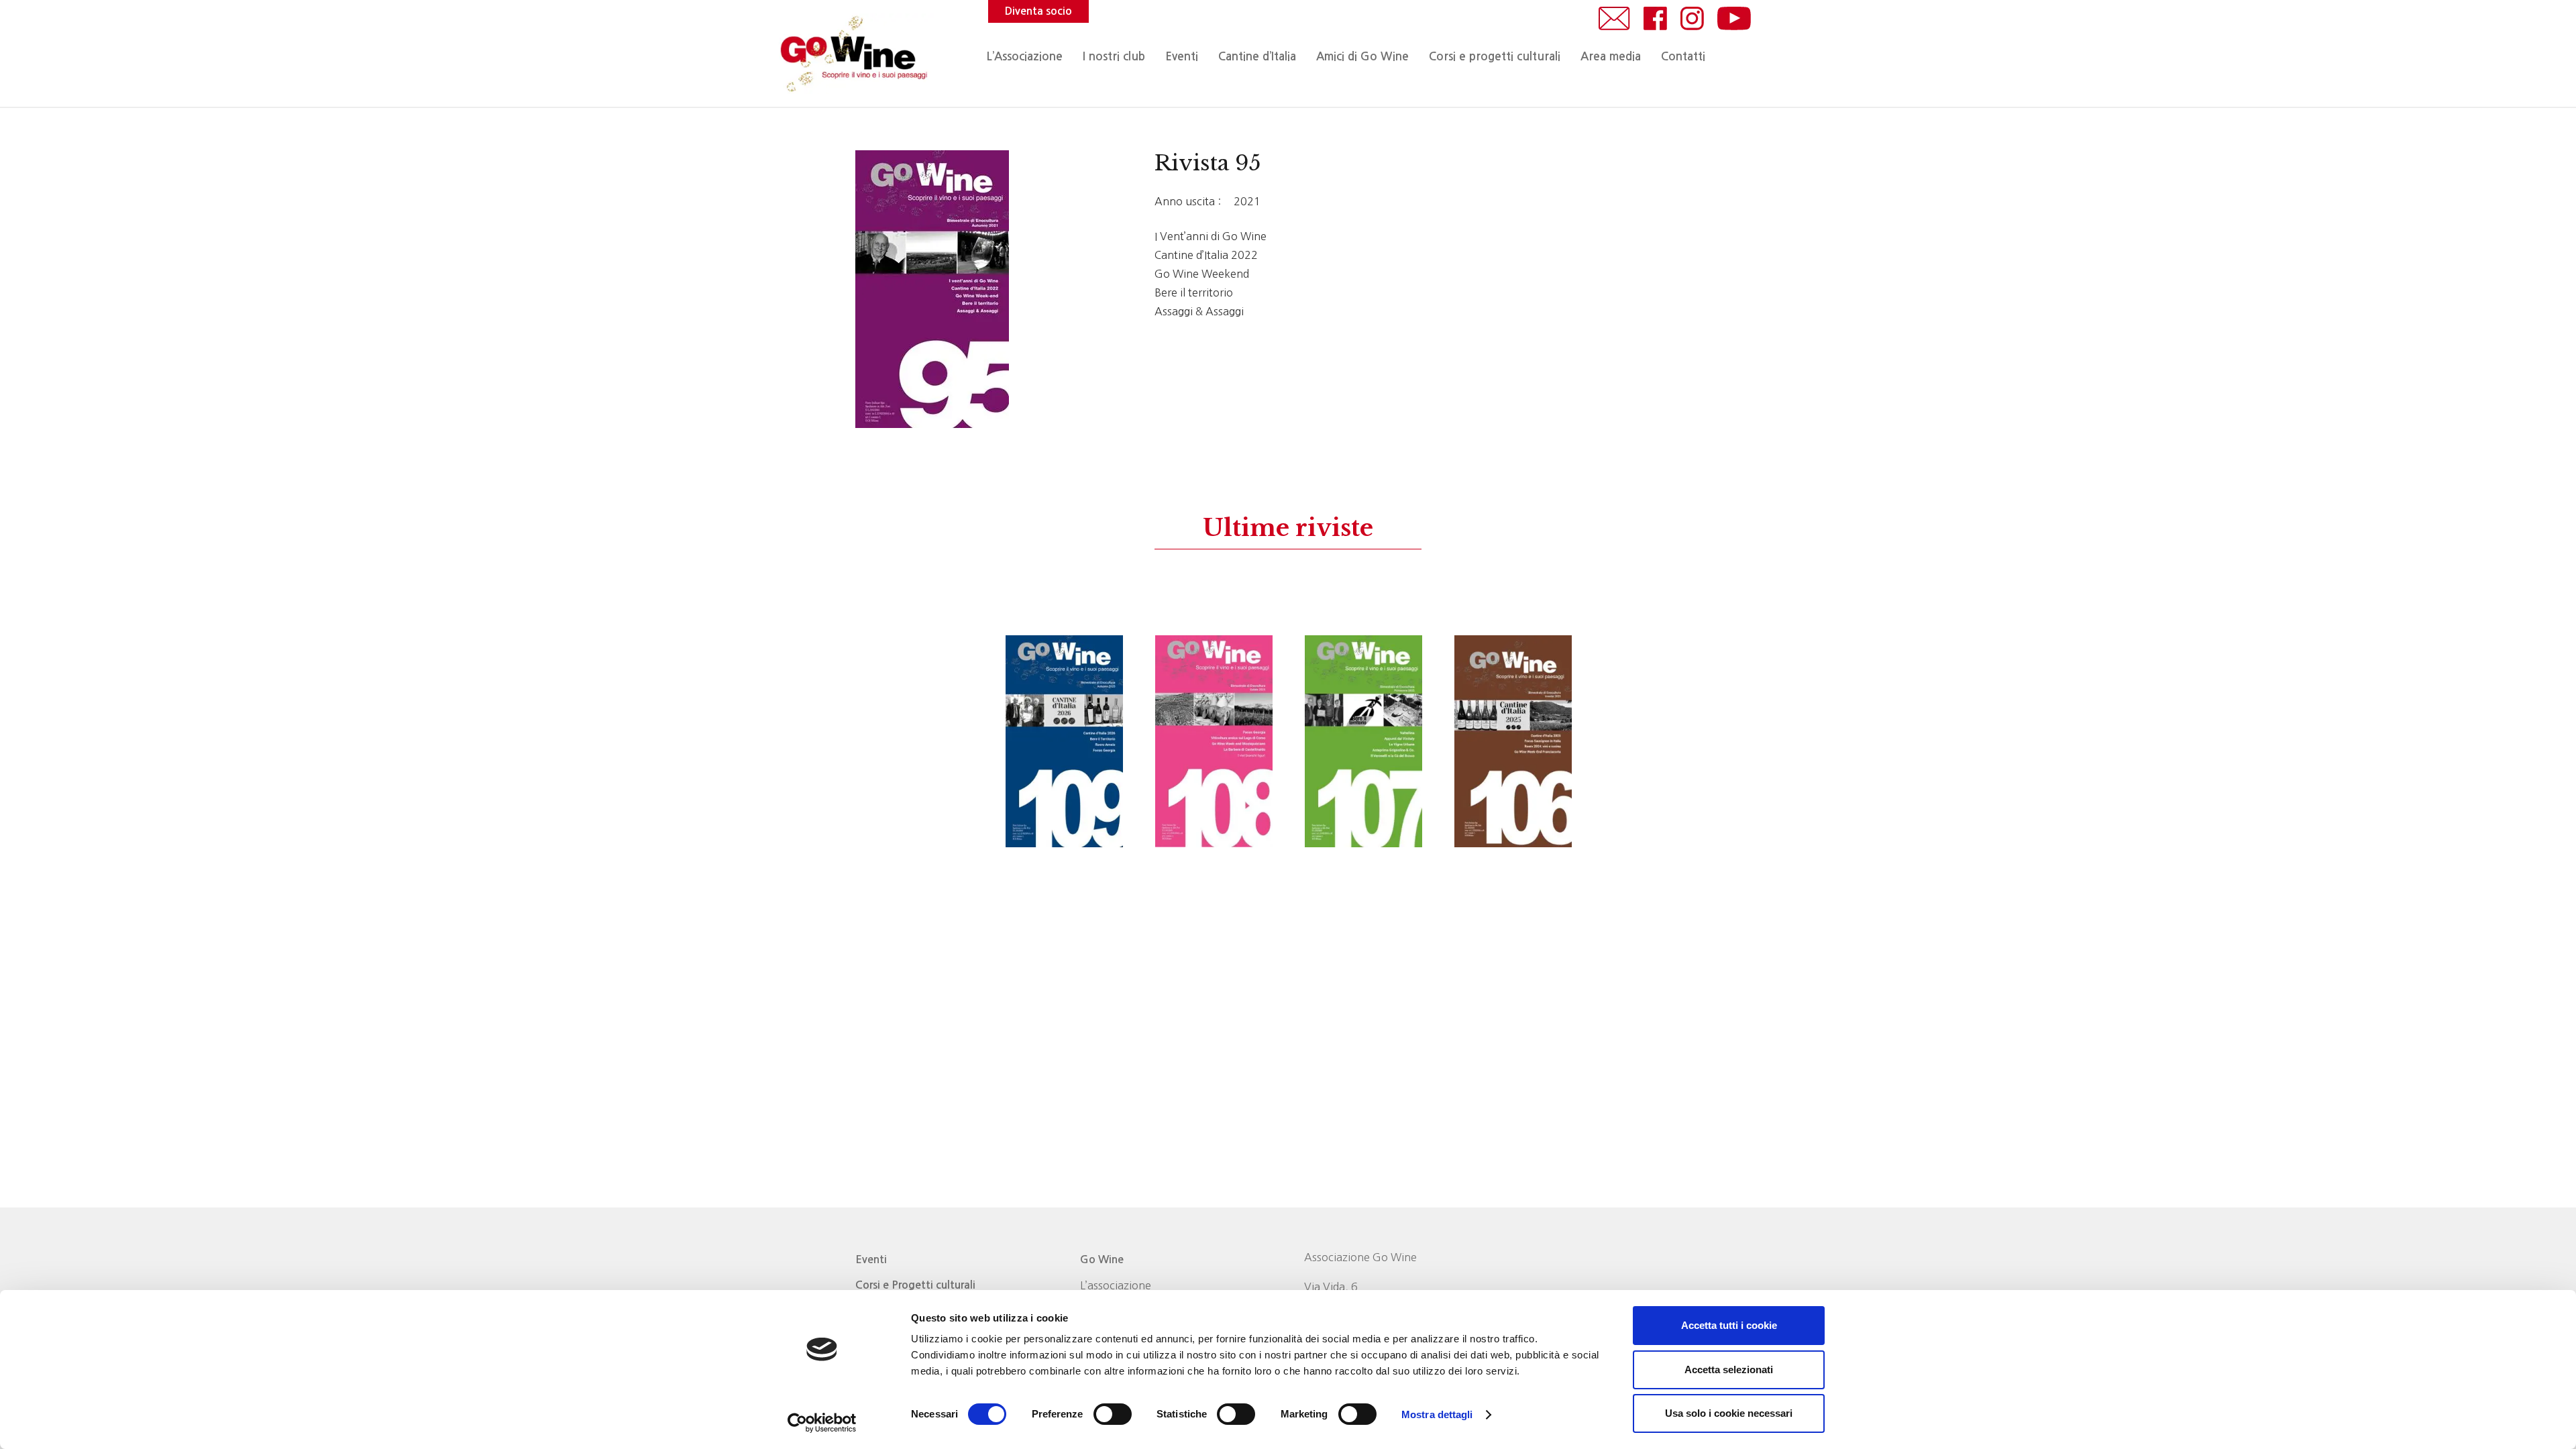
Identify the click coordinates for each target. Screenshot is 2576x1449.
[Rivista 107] (1363, 741)
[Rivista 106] (1513, 741)
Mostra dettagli (1437, 1414)
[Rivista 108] (1214, 741)
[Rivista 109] (1064, 741)
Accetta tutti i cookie (1729, 1325)
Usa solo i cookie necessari (1729, 1413)
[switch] (1113, 1414)
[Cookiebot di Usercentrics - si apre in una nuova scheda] (822, 1423)
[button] (1205, 57)
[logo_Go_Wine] (853, 54)
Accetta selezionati (1729, 1370)
